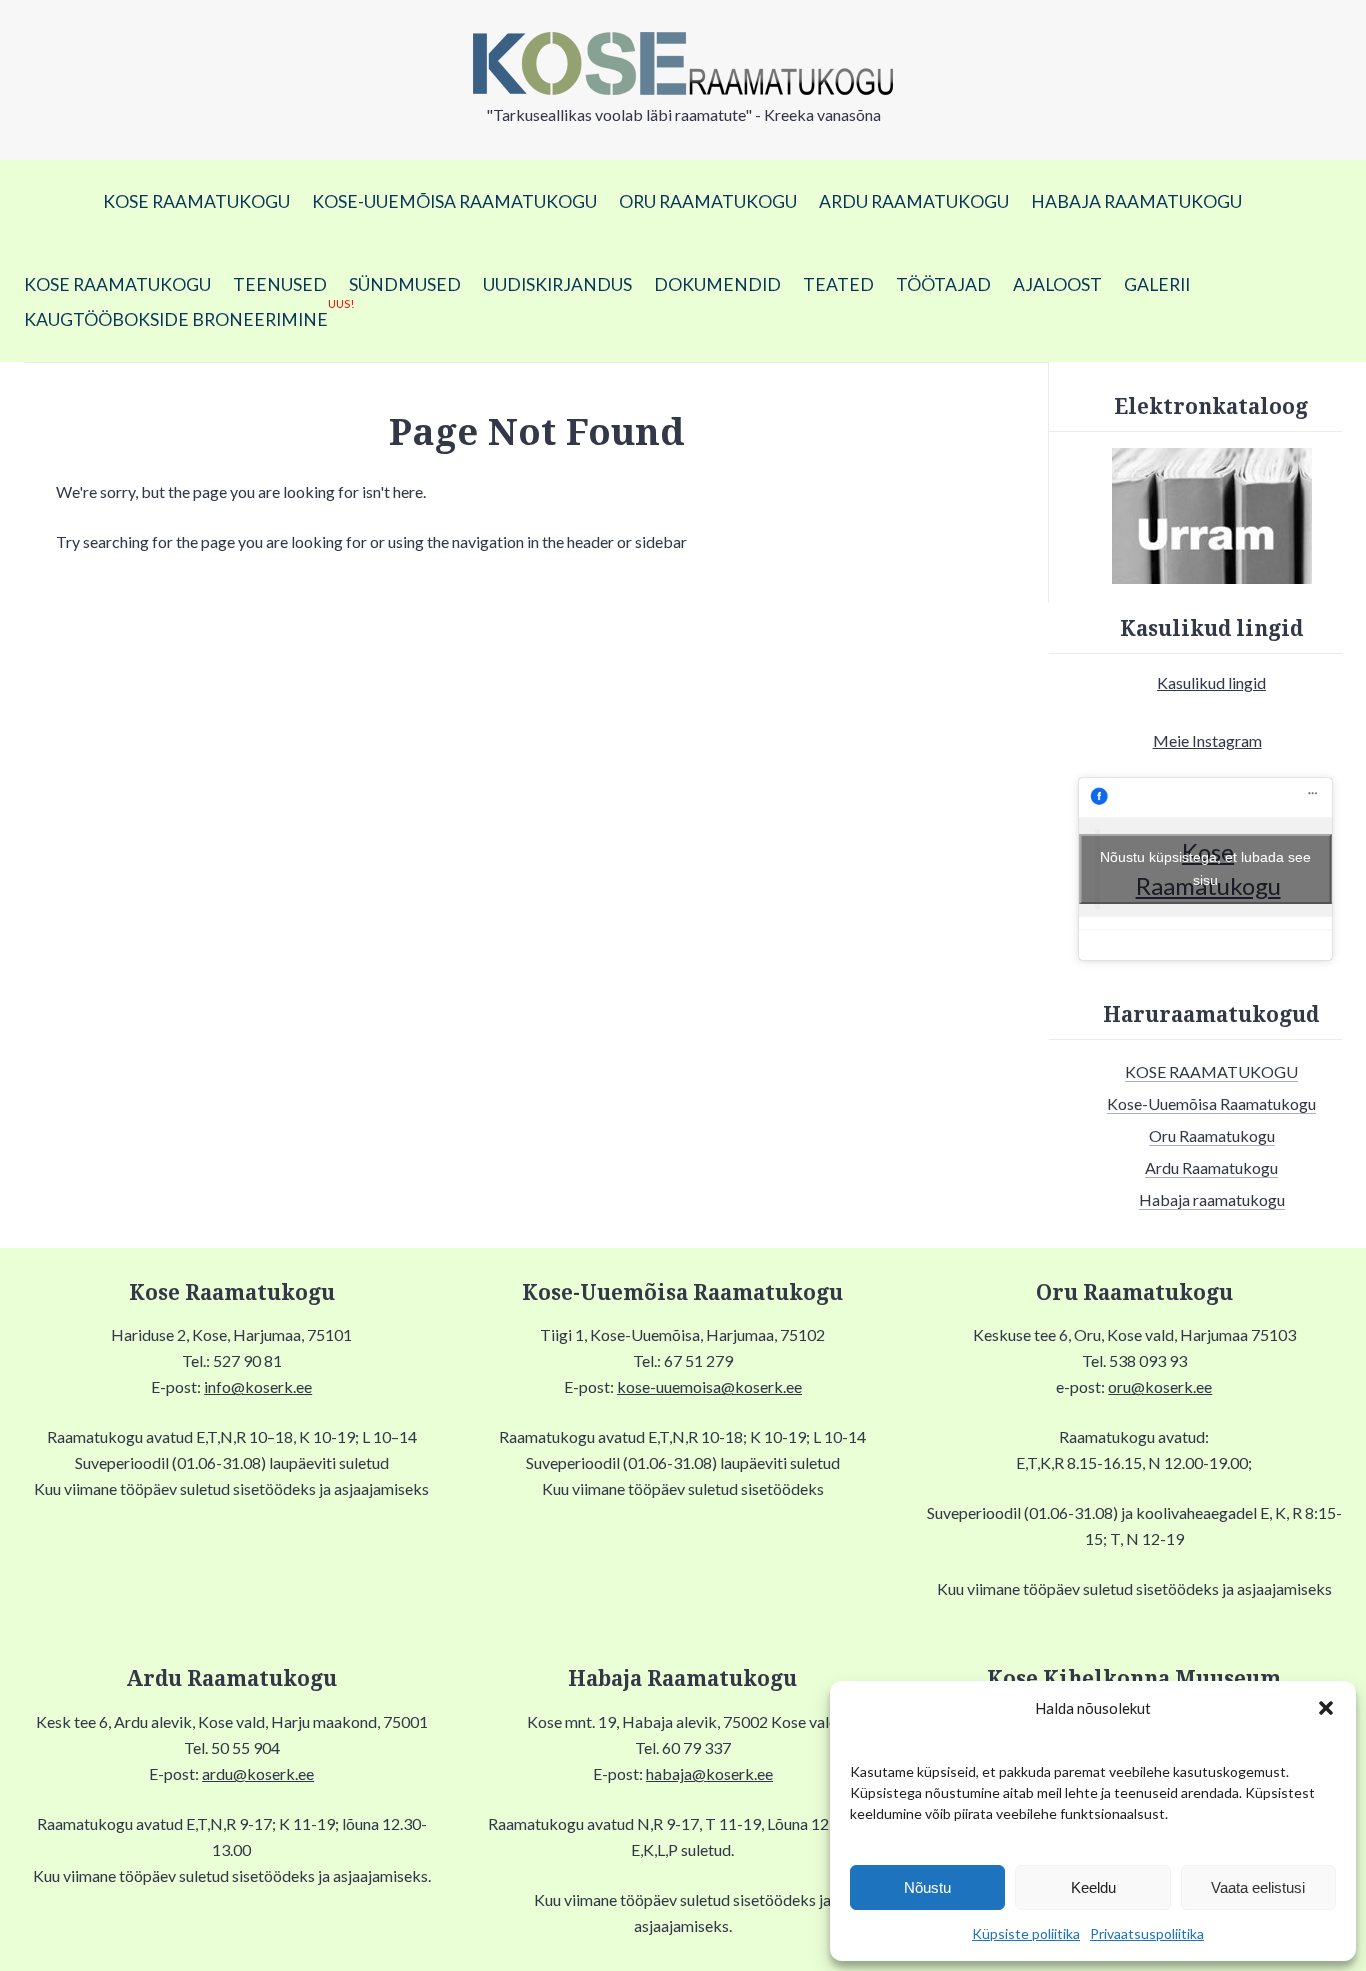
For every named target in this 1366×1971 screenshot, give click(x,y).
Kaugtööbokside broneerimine (189, 316)
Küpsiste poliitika (1026, 1933)
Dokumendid (717, 284)
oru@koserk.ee (1160, 1386)
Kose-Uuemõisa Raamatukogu (454, 201)
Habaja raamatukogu (1136, 201)
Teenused (280, 284)
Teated (838, 284)
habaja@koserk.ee (709, 1773)
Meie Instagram (1207, 740)
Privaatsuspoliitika (1147, 1933)
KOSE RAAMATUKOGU (196, 201)
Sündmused (405, 284)
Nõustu (927, 1887)
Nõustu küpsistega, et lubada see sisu (1205, 868)
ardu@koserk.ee (258, 1773)
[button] (1326, 1708)
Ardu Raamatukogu (914, 201)
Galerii (1157, 284)
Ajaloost (1057, 284)
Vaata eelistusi (1258, 1887)
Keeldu (1093, 1887)
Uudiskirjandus (557, 284)
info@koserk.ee (258, 1386)
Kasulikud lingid (1211, 682)
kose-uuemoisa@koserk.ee (709, 1386)
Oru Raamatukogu (708, 201)
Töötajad (943, 284)
